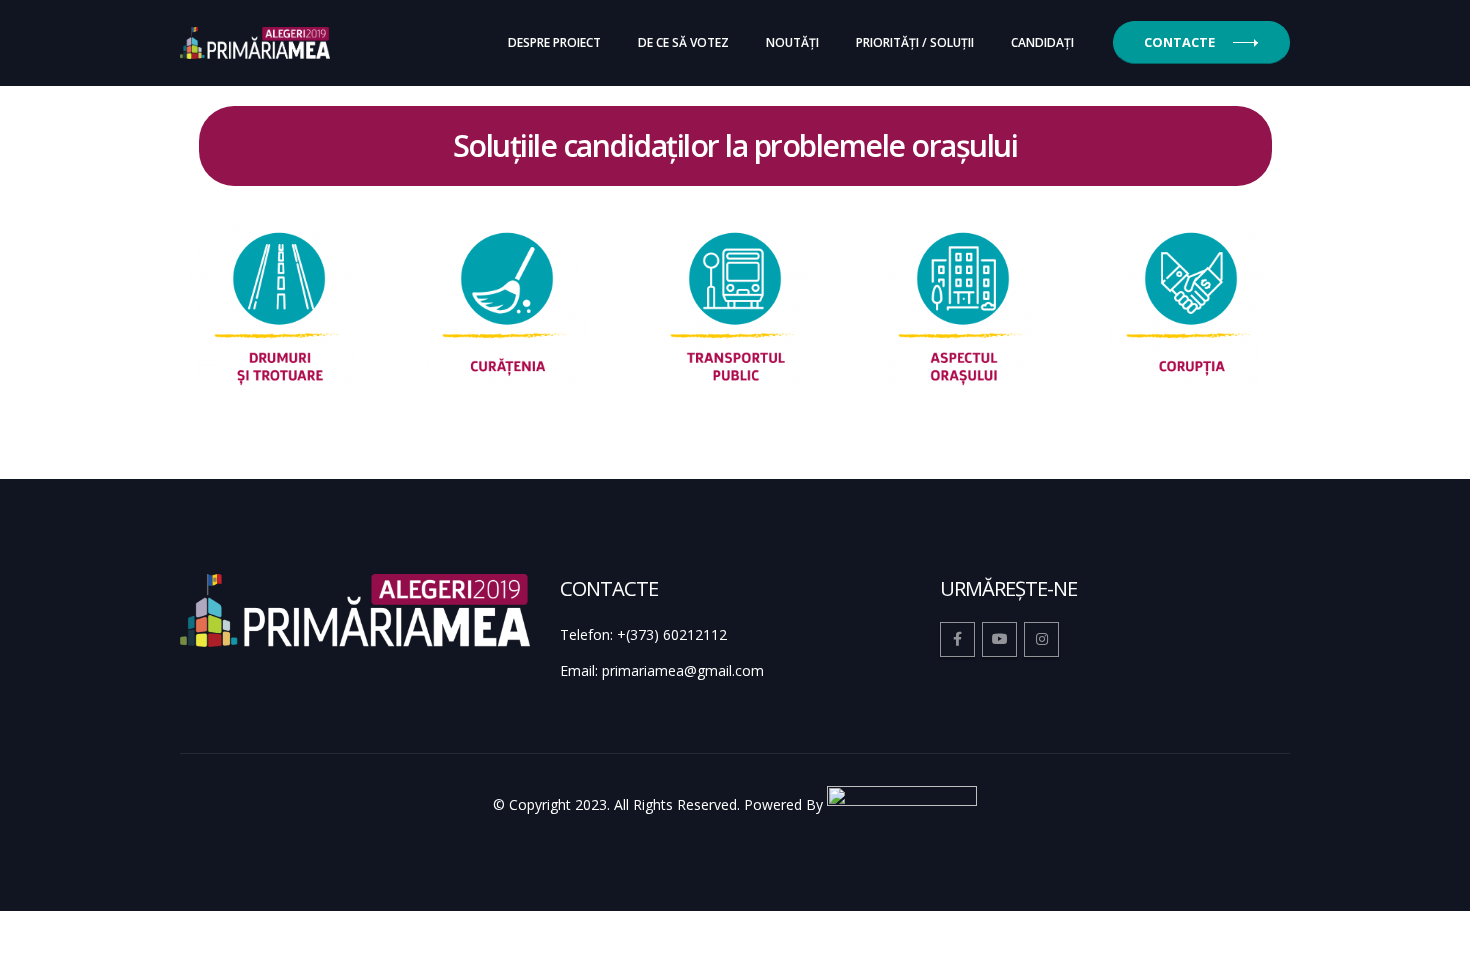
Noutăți (792, 42)
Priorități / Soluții (915, 42)
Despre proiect (554, 42)
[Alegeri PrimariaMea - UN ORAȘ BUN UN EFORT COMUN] (255, 43)
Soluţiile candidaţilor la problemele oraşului (735, 145)
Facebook (957, 639)
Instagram (1041, 639)
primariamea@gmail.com (683, 670)
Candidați (1042, 42)
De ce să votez (683, 42)
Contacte (1179, 42)
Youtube (999, 639)
